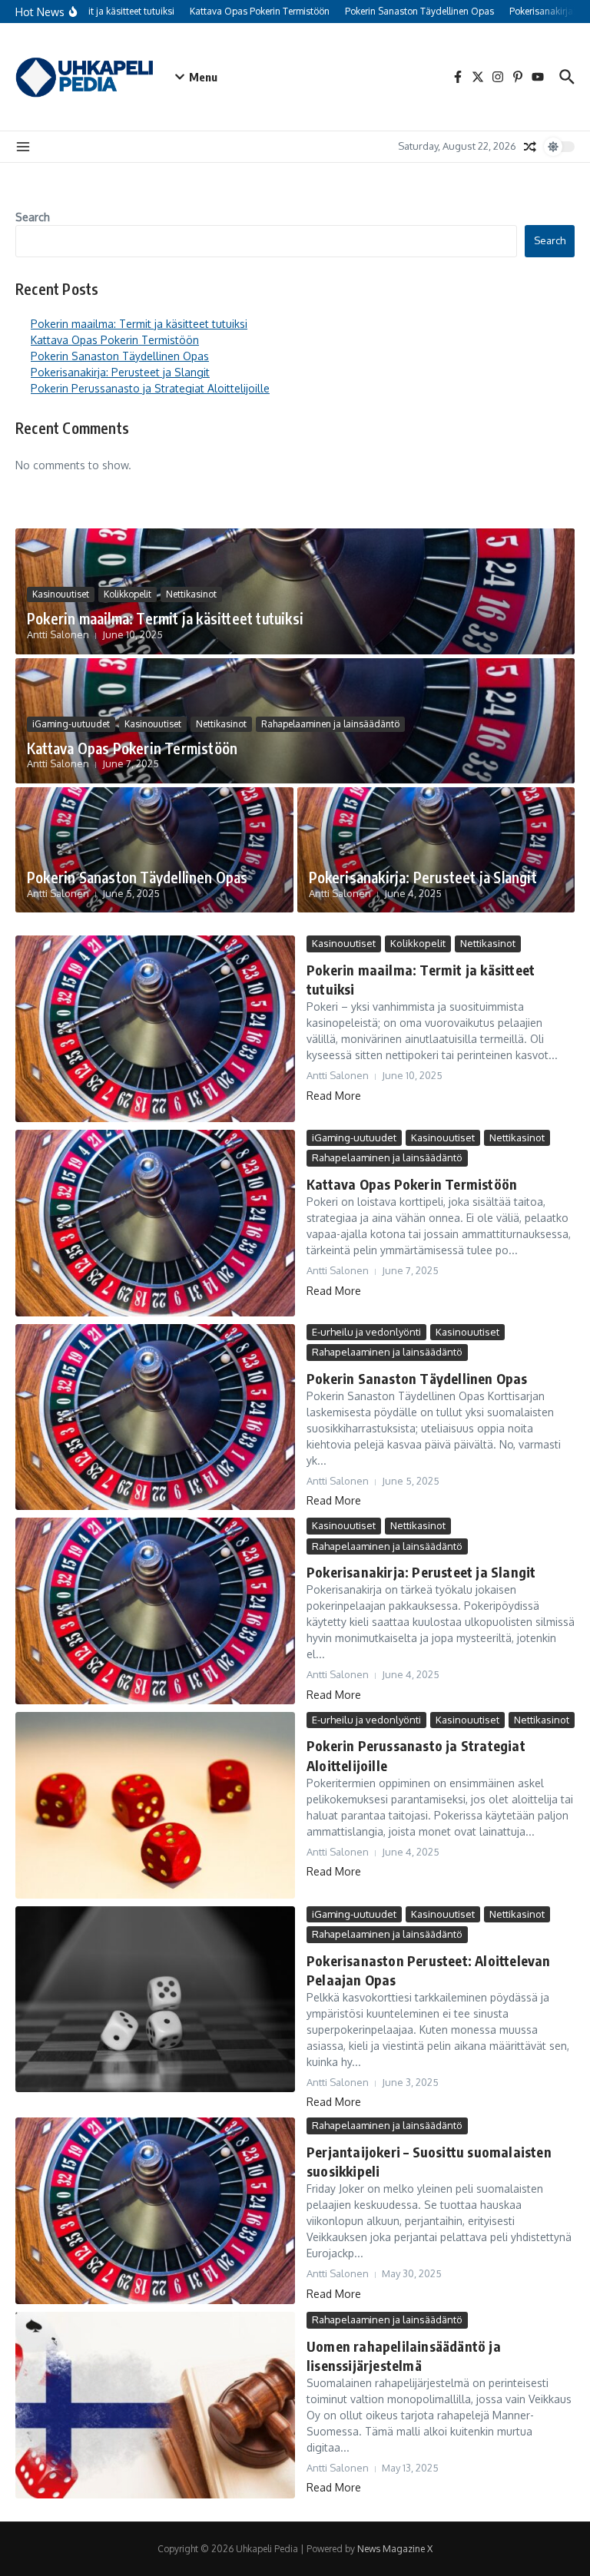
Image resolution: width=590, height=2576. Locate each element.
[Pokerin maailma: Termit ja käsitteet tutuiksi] (155, 1029)
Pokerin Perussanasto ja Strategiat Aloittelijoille (150, 388)
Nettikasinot (191, 594)
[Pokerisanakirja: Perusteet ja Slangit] (155, 1611)
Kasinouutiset (61, 594)
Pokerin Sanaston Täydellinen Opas (120, 356)
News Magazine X (395, 2549)
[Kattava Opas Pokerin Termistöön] (155, 1223)
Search (33, 217)
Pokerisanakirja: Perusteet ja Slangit (120, 372)
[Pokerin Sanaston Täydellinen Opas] (155, 1417)
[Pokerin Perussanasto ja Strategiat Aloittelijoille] (155, 1805)
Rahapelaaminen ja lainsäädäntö (330, 724)
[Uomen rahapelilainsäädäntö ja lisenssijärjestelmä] (155, 2405)
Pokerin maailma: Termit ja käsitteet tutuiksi (139, 324)
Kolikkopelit (128, 594)
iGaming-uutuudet (71, 724)
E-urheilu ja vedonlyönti (366, 1332)
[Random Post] (530, 147)
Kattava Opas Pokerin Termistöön (115, 340)
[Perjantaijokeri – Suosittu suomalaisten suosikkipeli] (155, 2211)
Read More (334, 1096)
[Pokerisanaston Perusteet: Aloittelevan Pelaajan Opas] (155, 2000)
